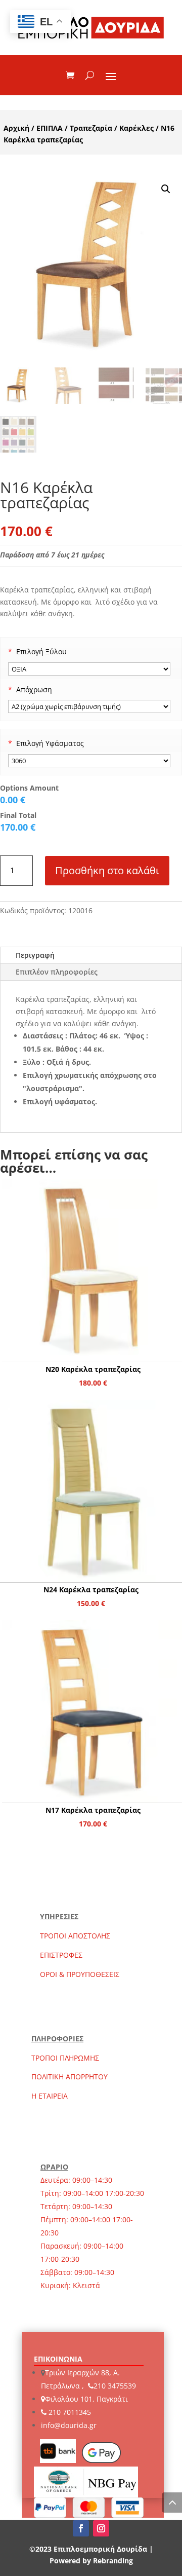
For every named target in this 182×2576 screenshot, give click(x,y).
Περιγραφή (35, 955)
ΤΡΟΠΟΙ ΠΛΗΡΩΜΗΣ (65, 2058)
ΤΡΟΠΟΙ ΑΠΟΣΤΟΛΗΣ (75, 1936)
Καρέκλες (136, 128)
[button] (166, 189)
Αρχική (16, 128)
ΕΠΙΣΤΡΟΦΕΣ (61, 1955)
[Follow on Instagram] (101, 2528)
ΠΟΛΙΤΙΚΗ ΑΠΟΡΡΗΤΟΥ (70, 2077)
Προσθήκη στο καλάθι (107, 870)
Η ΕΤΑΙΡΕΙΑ (50, 2096)
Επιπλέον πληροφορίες (57, 972)
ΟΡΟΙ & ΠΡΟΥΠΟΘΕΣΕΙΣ (80, 1974)
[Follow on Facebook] (81, 2528)
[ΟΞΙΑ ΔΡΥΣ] (89, 669)
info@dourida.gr (69, 2425)
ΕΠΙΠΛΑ (50, 128)
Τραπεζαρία (91, 128)
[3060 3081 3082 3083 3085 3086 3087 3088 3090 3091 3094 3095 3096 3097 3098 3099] (89, 761)
